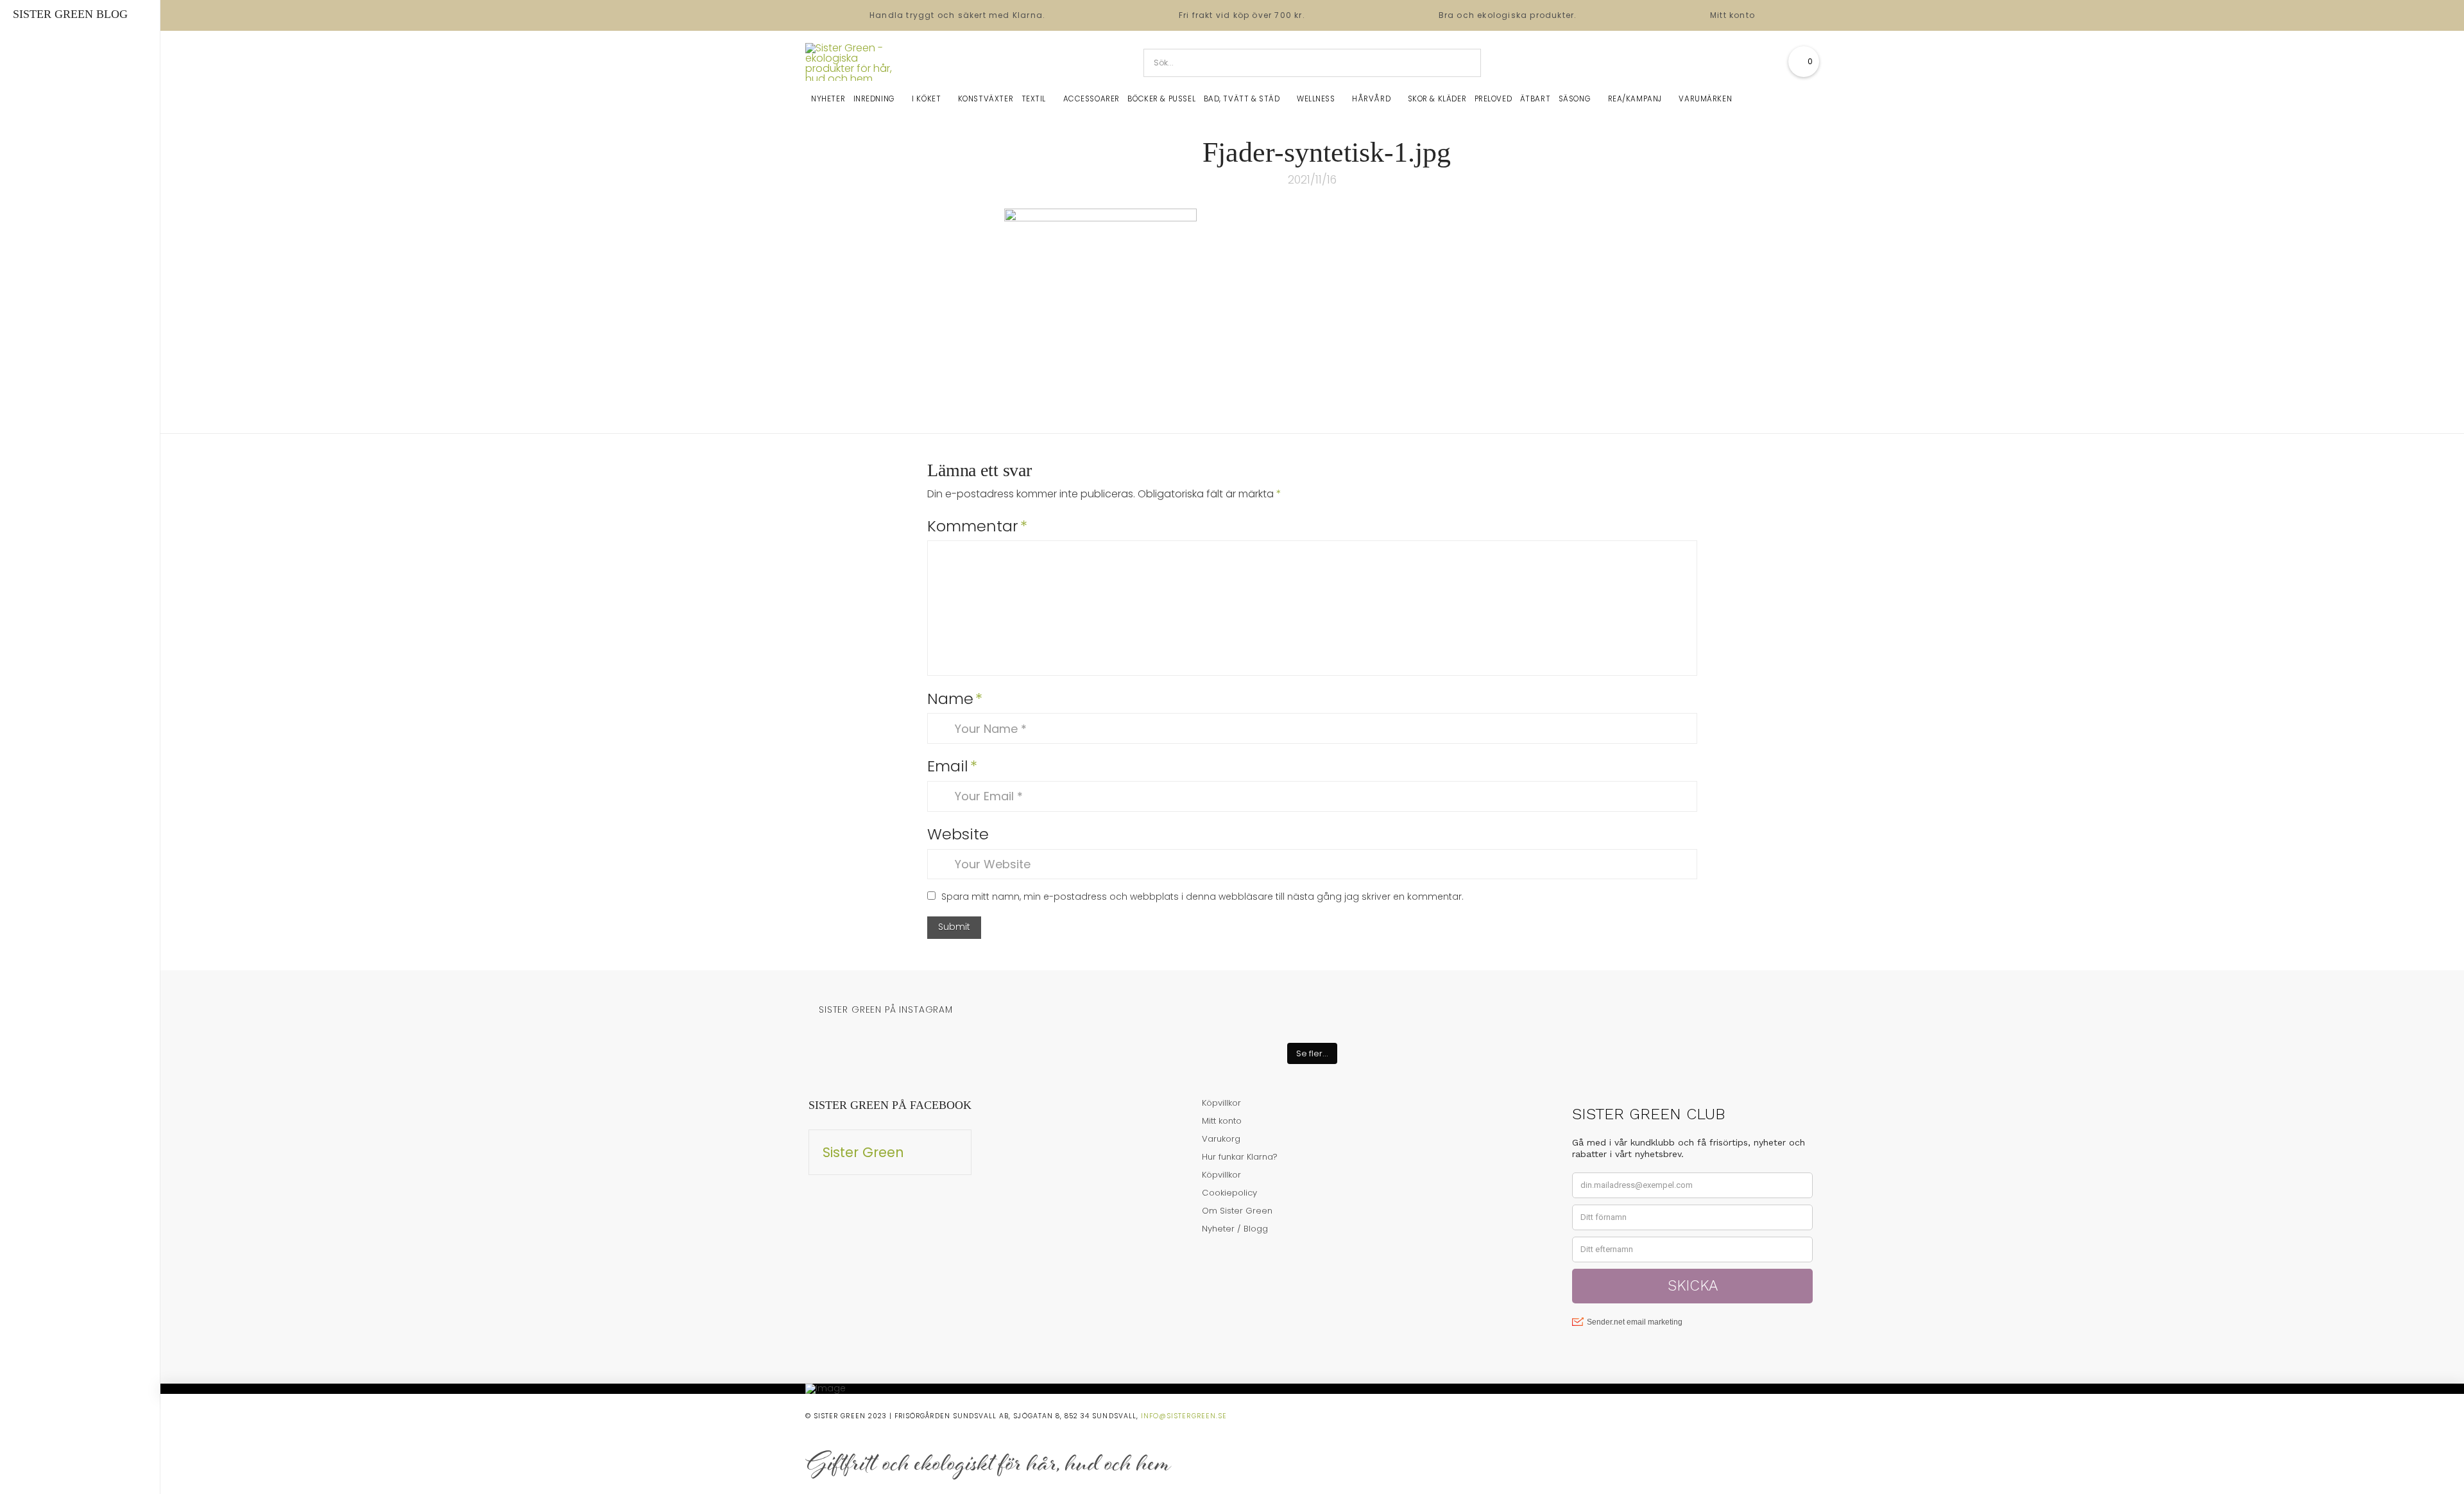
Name (955, 699)
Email (952, 766)
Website (958, 834)
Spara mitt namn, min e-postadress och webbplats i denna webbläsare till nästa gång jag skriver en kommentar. (1202, 897)
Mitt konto (1733, 15)
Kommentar (977, 526)
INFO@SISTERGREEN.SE (1184, 1416)
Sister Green (863, 1152)
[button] (1804, 62)
